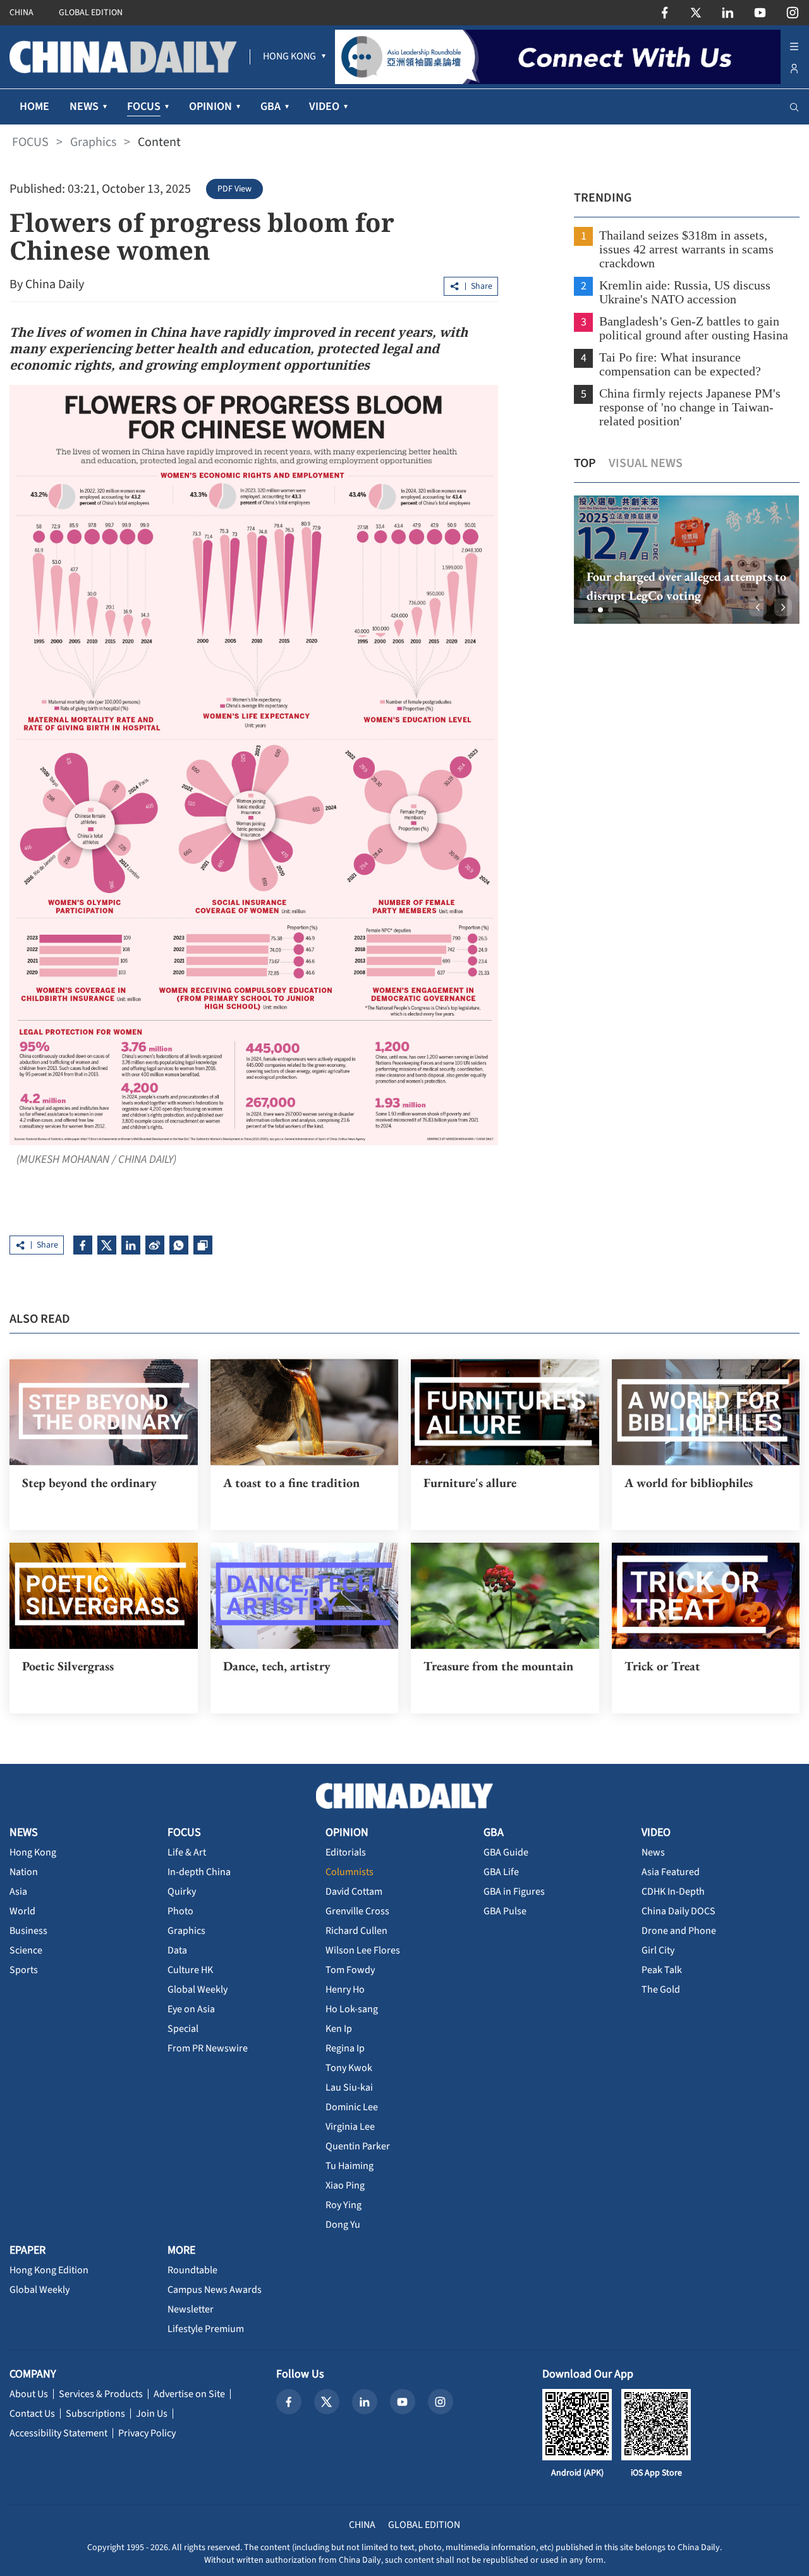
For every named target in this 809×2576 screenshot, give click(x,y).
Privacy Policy (147, 2433)
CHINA (21, 13)
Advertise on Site (189, 2394)
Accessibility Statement (58, 2433)
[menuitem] (289, 57)
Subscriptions (95, 2414)
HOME (34, 106)
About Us (29, 2394)
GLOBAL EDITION (91, 13)
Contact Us (32, 2414)
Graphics (93, 142)
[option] (687, 560)
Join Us (152, 2414)
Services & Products (101, 2394)
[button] (590, 610)
